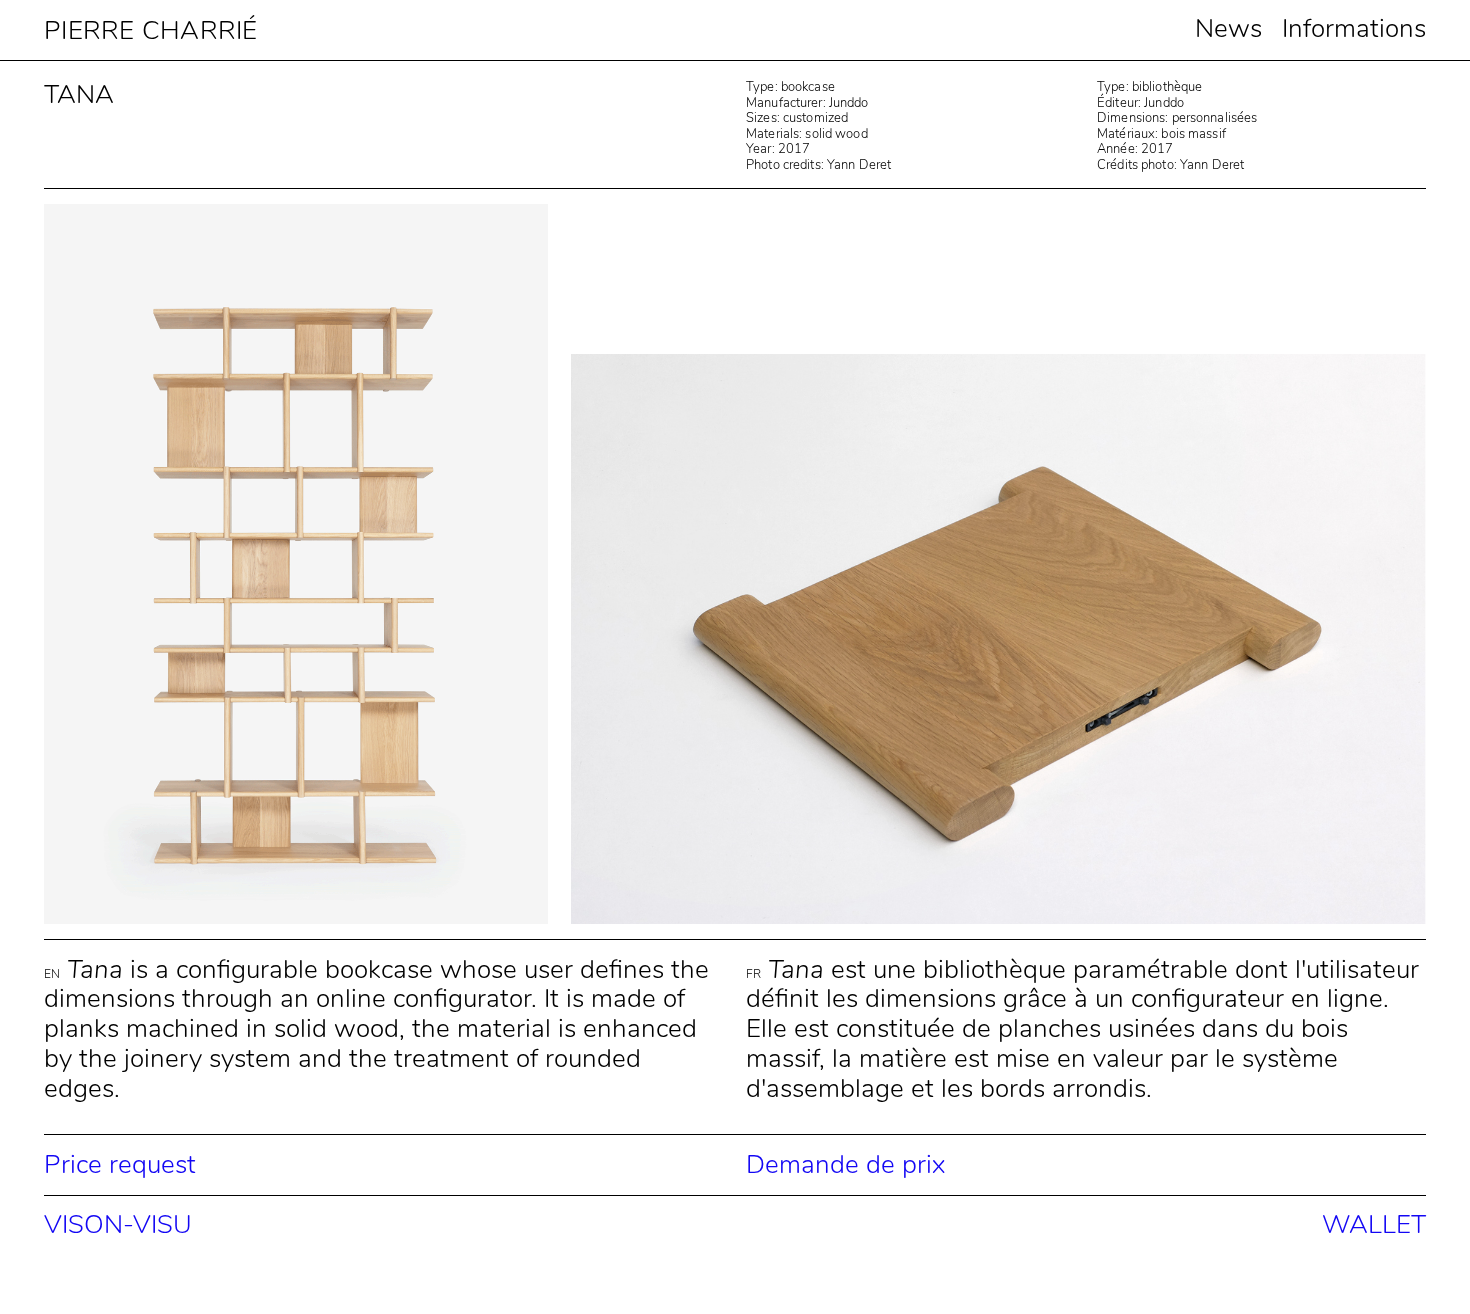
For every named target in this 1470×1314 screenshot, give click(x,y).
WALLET (1374, 1224)
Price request (120, 1164)
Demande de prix (845, 1164)
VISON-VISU (118, 1224)
